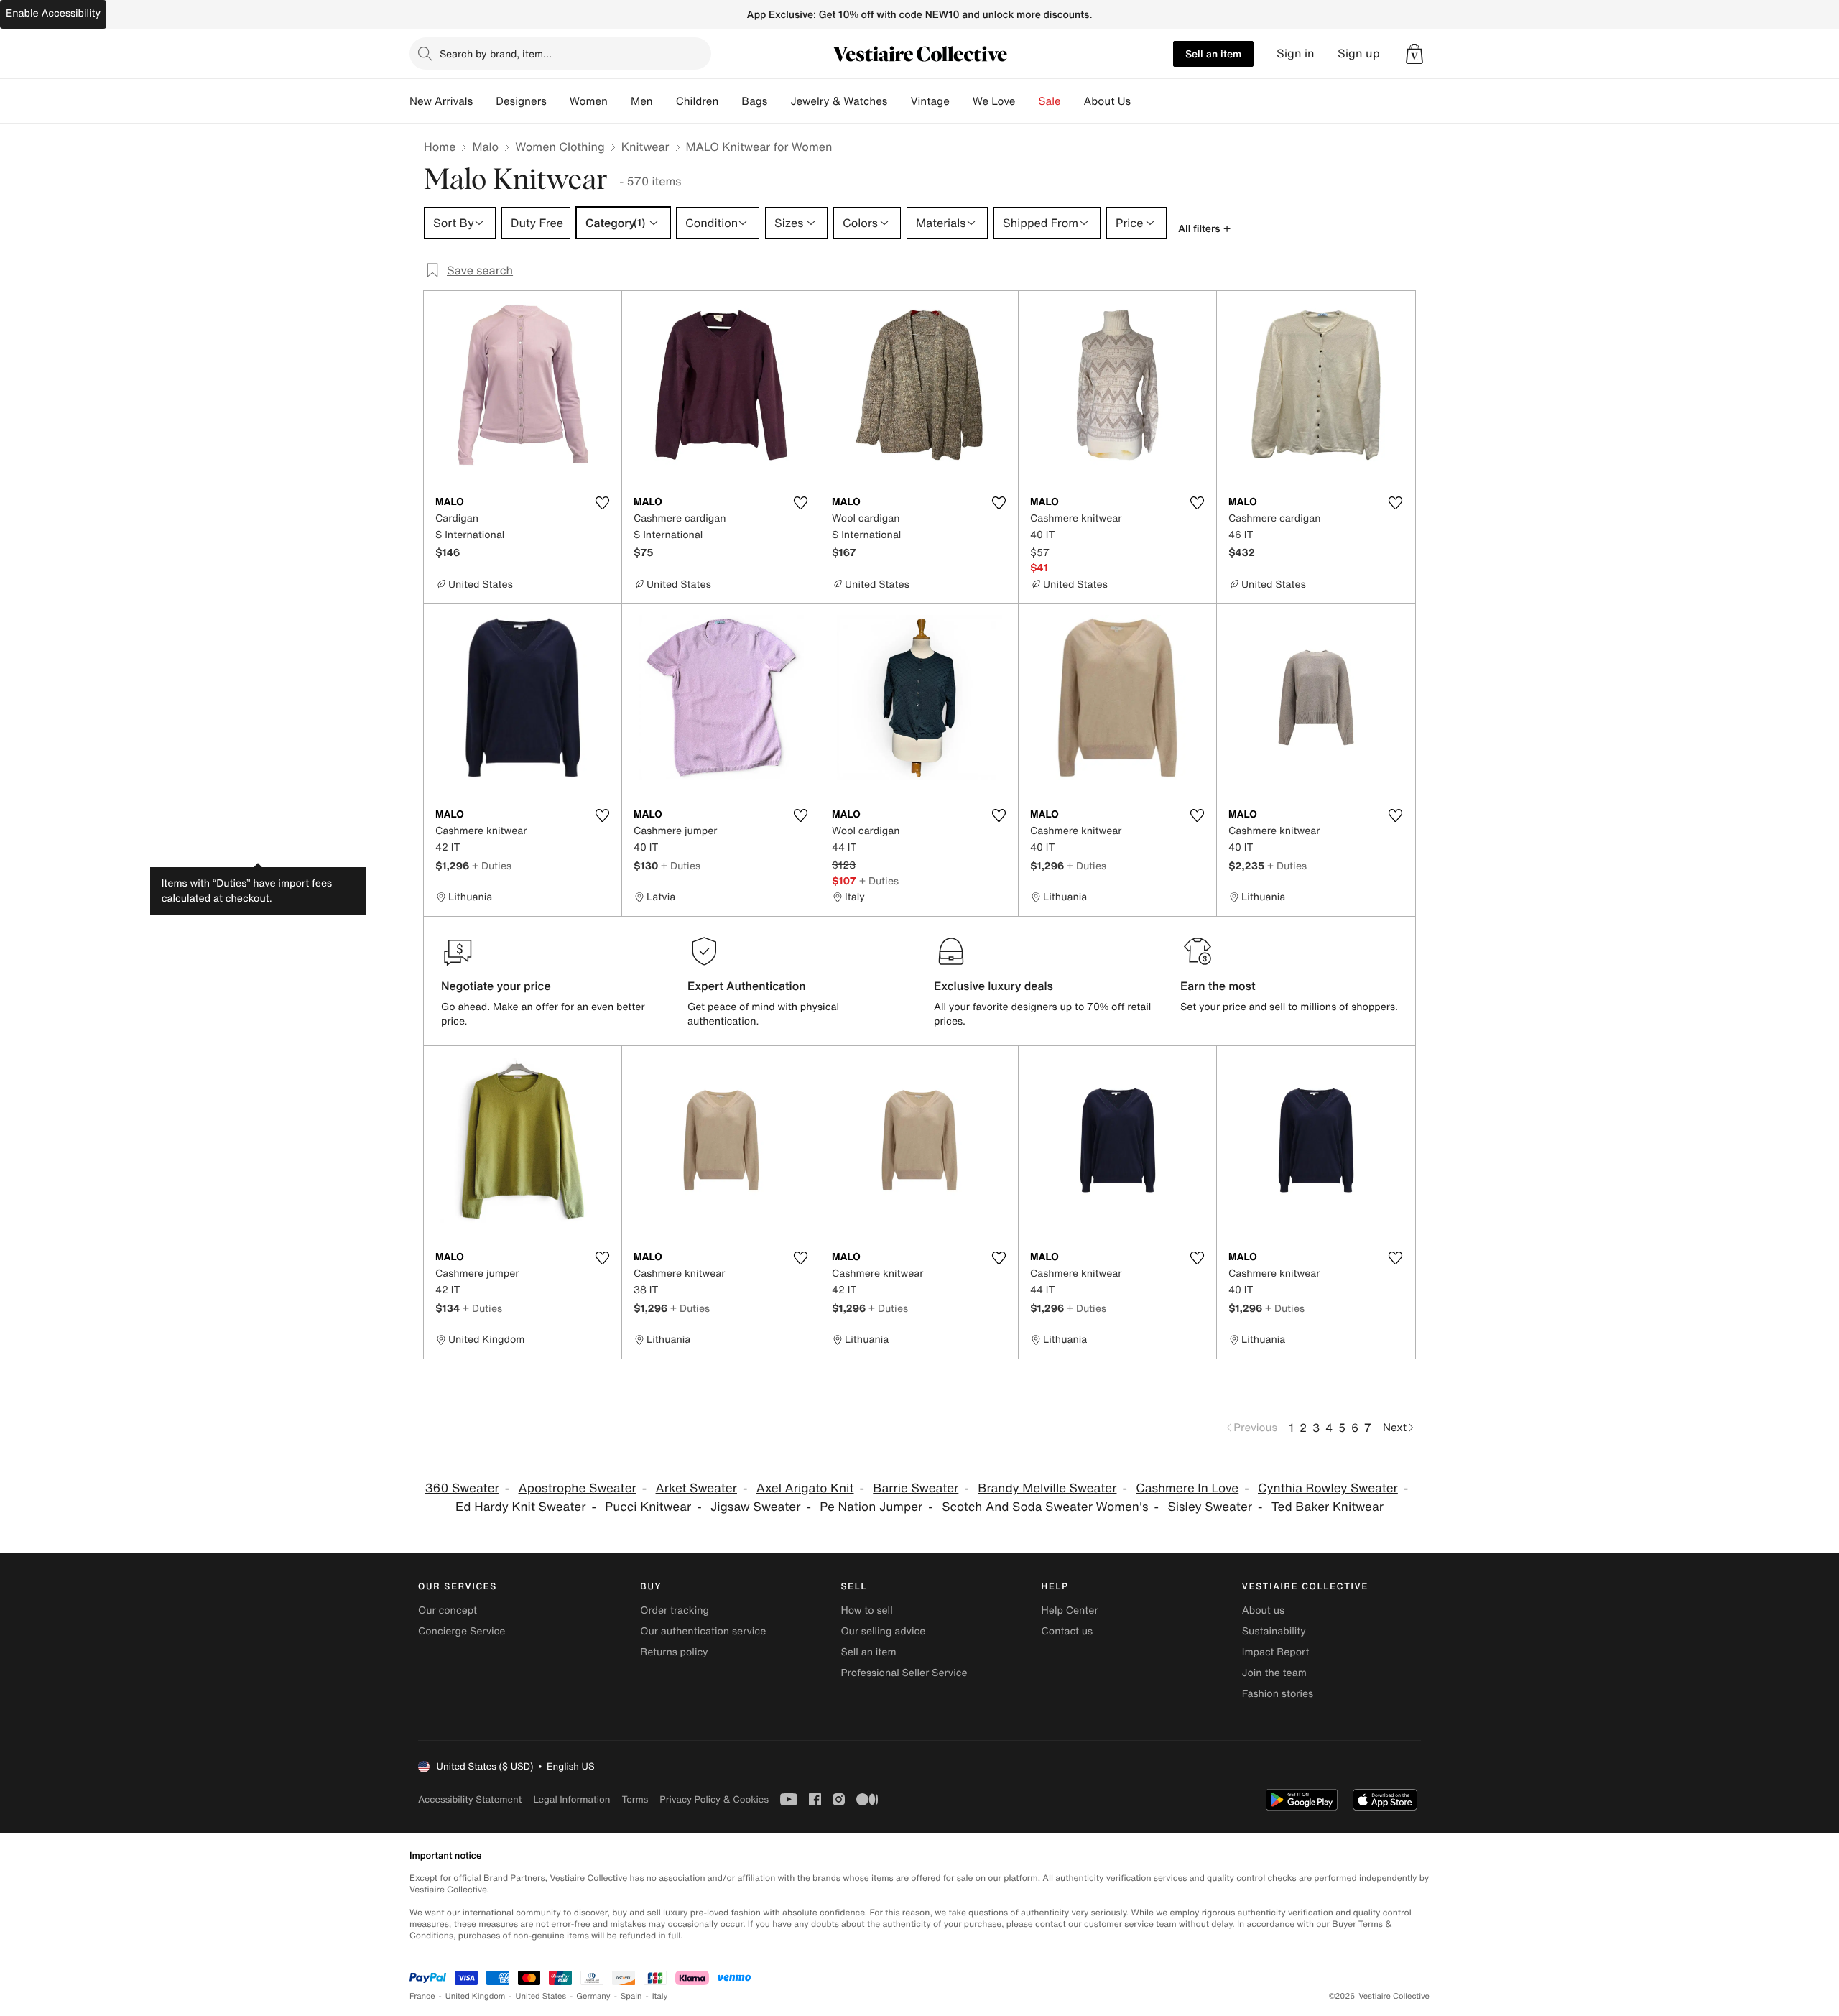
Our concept (448, 1610)
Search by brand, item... (496, 54)
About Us (1107, 101)
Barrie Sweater (916, 1488)
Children (698, 101)
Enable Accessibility (53, 13)
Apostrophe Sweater (578, 1488)
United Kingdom (476, 1996)
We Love (994, 101)
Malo (485, 147)
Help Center (1070, 1610)
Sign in (1296, 54)
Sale (1050, 101)
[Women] (619, 101)
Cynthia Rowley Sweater (1328, 1488)
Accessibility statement (470, 1799)
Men (642, 101)
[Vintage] (961, 101)
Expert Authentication (747, 986)
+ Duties (492, 865)
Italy (660, 1996)
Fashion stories (1278, 1694)
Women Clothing (560, 147)
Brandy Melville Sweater (1047, 1488)
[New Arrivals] (484, 101)
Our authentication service (703, 1631)
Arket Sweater (696, 1488)
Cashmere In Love (1187, 1488)
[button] (1414, 54)
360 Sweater (462, 1488)
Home (440, 147)
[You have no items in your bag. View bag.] (1414, 54)
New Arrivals (441, 101)
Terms (635, 1799)
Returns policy (674, 1652)
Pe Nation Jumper (871, 1507)
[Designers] (558, 101)
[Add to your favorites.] (602, 503)
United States (541, 1996)
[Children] (730, 101)
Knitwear (645, 147)
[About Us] (1142, 101)
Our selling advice (883, 1631)
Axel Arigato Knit (805, 1488)
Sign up (1359, 54)
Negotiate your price (496, 986)
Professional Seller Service (904, 1673)
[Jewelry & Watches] (899, 101)
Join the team (1274, 1673)
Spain (631, 1996)
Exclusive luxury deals (993, 986)
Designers (521, 101)
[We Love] (1027, 101)
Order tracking (675, 1610)
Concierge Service (462, 1631)
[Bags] (779, 101)
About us (1263, 1610)
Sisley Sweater (1210, 1507)
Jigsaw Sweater (755, 1507)
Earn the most (1218, 986)
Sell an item (1213, 54)
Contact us (1067, 1631)
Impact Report (1276, 1652)
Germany (593, 1996)
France (422, 1996)
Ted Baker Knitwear (1328, 1507)
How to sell (866, 1610)
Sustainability (1274, 1631)
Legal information (571, 1799)
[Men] (664, 101)
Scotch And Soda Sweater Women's (1045, 1507)
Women (589, 101)
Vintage (930, 101)
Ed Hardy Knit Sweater (520, 1507)
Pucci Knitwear (648, 1507)
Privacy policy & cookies (714, 1799)
